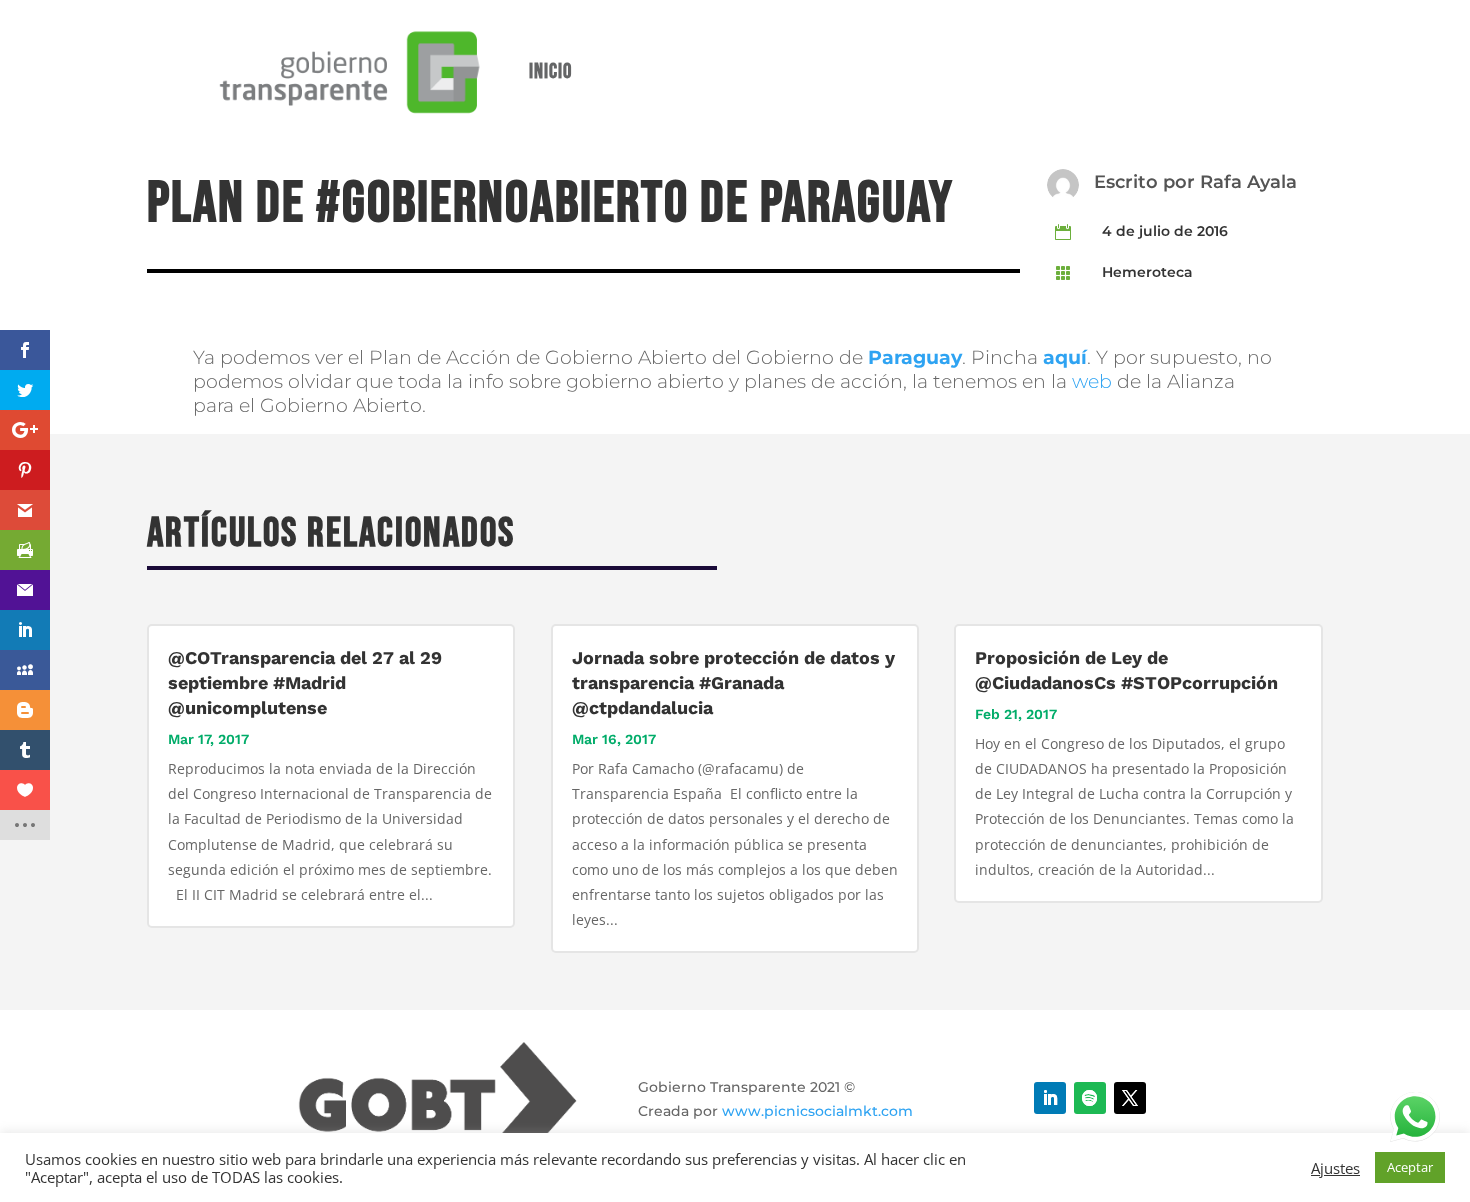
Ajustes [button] (1335, 1168)
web (1092, 381)
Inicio (550, 71)
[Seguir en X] (1130, 1098)
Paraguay (915, 357)
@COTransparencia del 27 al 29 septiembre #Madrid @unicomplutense (305, 682)
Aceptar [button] (1410, 1167)
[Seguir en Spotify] (1090, 1098)
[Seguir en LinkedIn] (1050, 1098)
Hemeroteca (1147, 272)
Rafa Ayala (1248, 182)
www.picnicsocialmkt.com (817, 1111)
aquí (1065, 357)
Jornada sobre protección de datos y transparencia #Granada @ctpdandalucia (733, 682)
